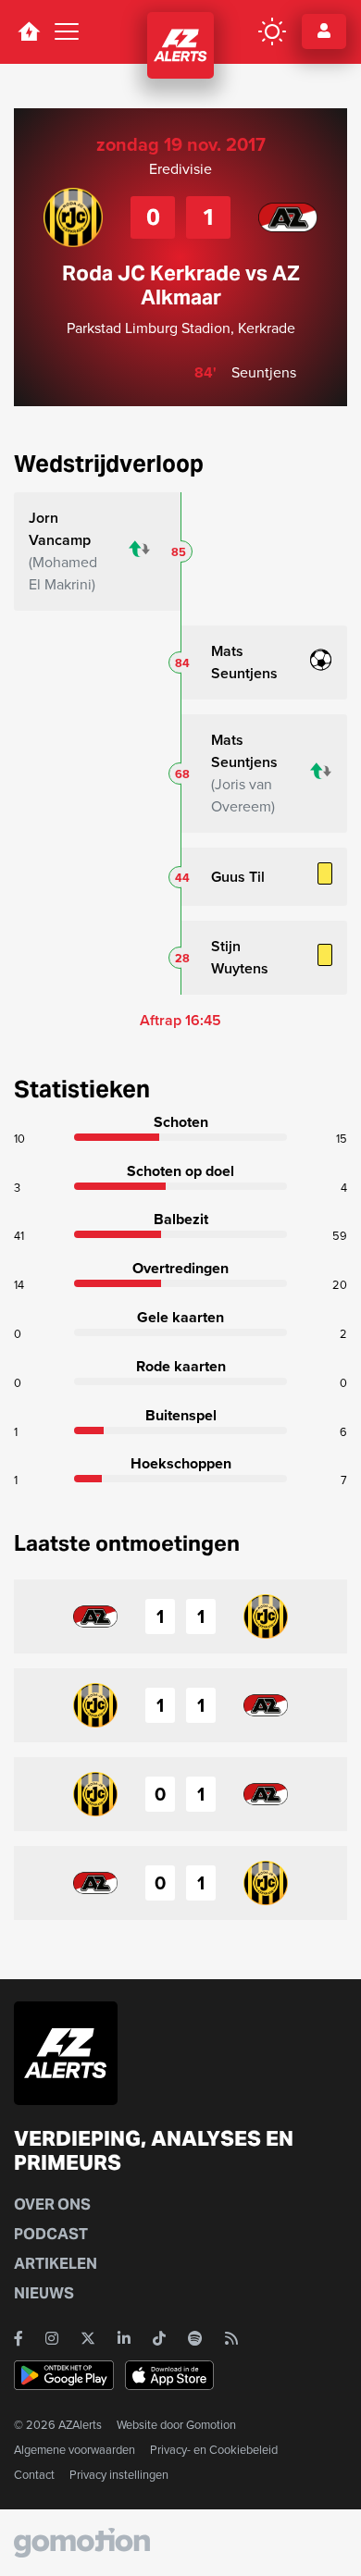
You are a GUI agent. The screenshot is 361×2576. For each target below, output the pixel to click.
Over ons (52, 2204)
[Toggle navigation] (67, 31)
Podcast (51, 2234)
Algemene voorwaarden (75, 2450)
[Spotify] (195, 2338)
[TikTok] (159, 2338)
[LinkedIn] (124, 2338)
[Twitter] (88, 2338)
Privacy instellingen (119, 2475)
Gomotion (211, 2425)
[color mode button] (272, 31)
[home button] (29, 31)
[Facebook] (19, 2338)
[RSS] (231, 2338)
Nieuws (44, 2293)
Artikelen (56, 2264)
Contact (34, 2475)
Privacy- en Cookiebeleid (214, 2450)
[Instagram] (52, 2338)
